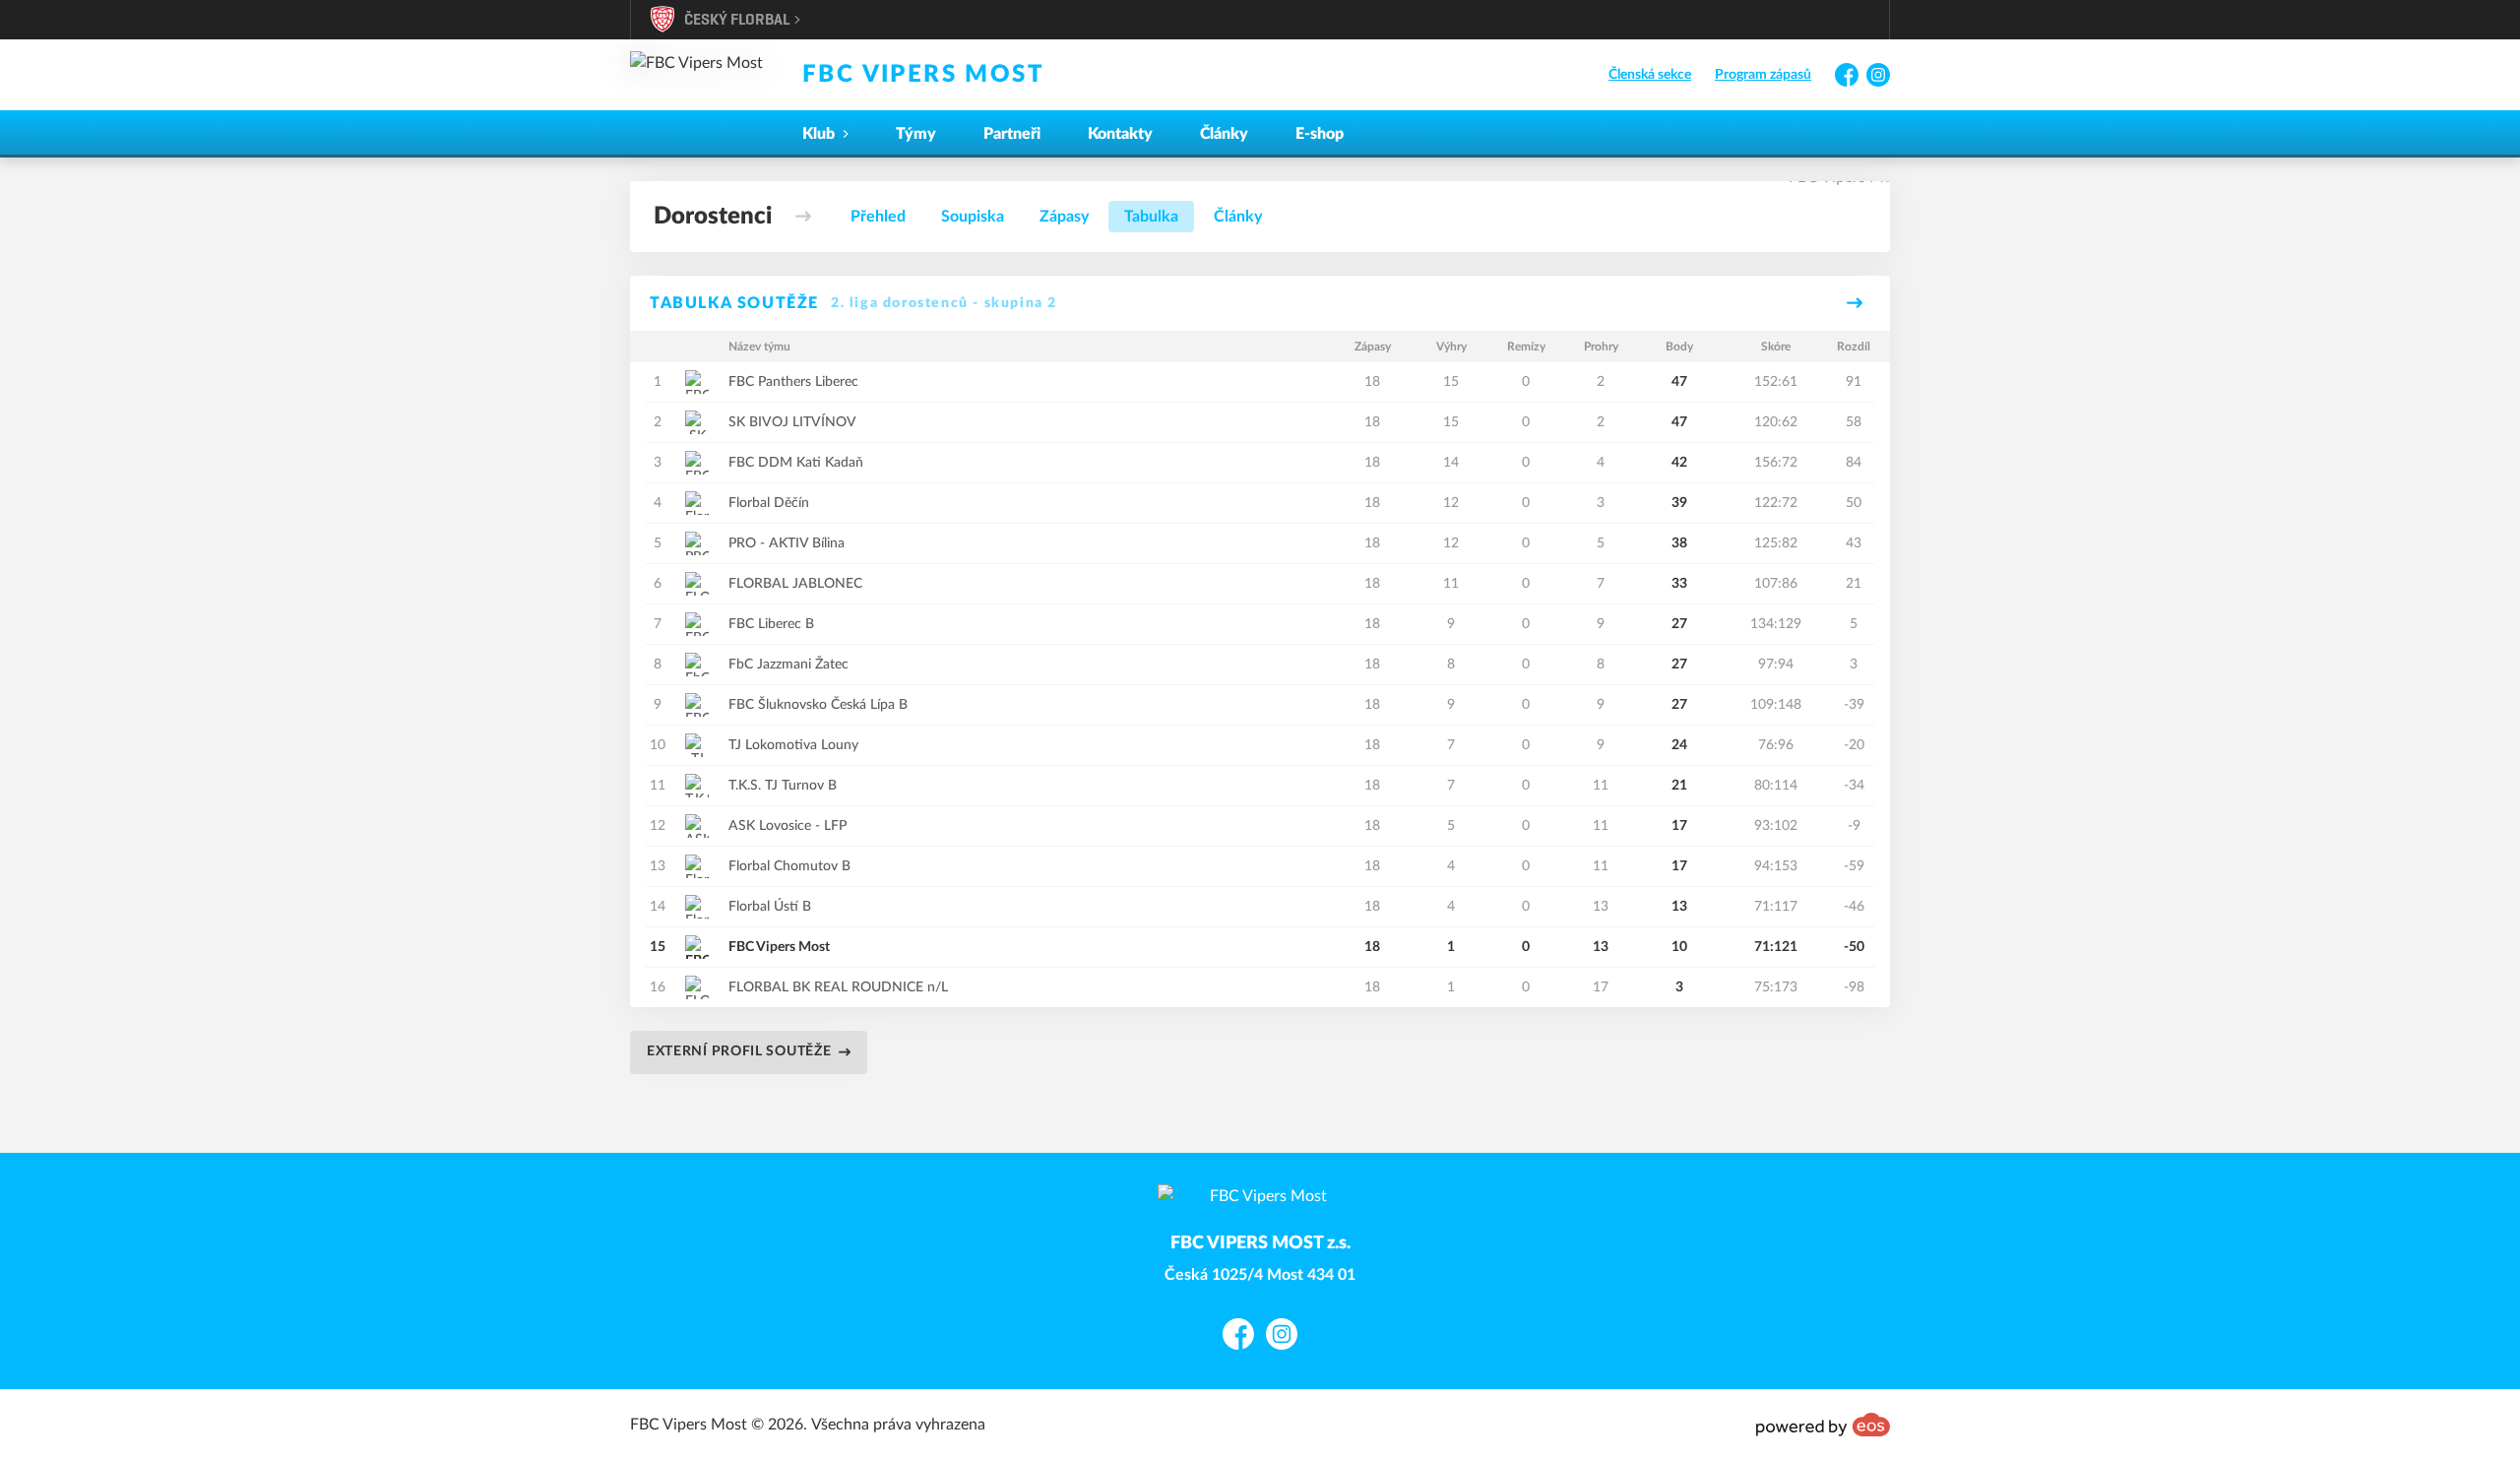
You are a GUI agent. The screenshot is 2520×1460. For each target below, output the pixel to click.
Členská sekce (1650, 75)
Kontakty (1120, 134)
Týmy (916, 134)
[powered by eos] (1823, 1425)
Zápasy (1064, 217)
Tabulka (1151, 217)
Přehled (878, 217)
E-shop (1320, 134)
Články (1224, 134)
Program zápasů (1763, 75)
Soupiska (973, 217)
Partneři (1012, 134)
